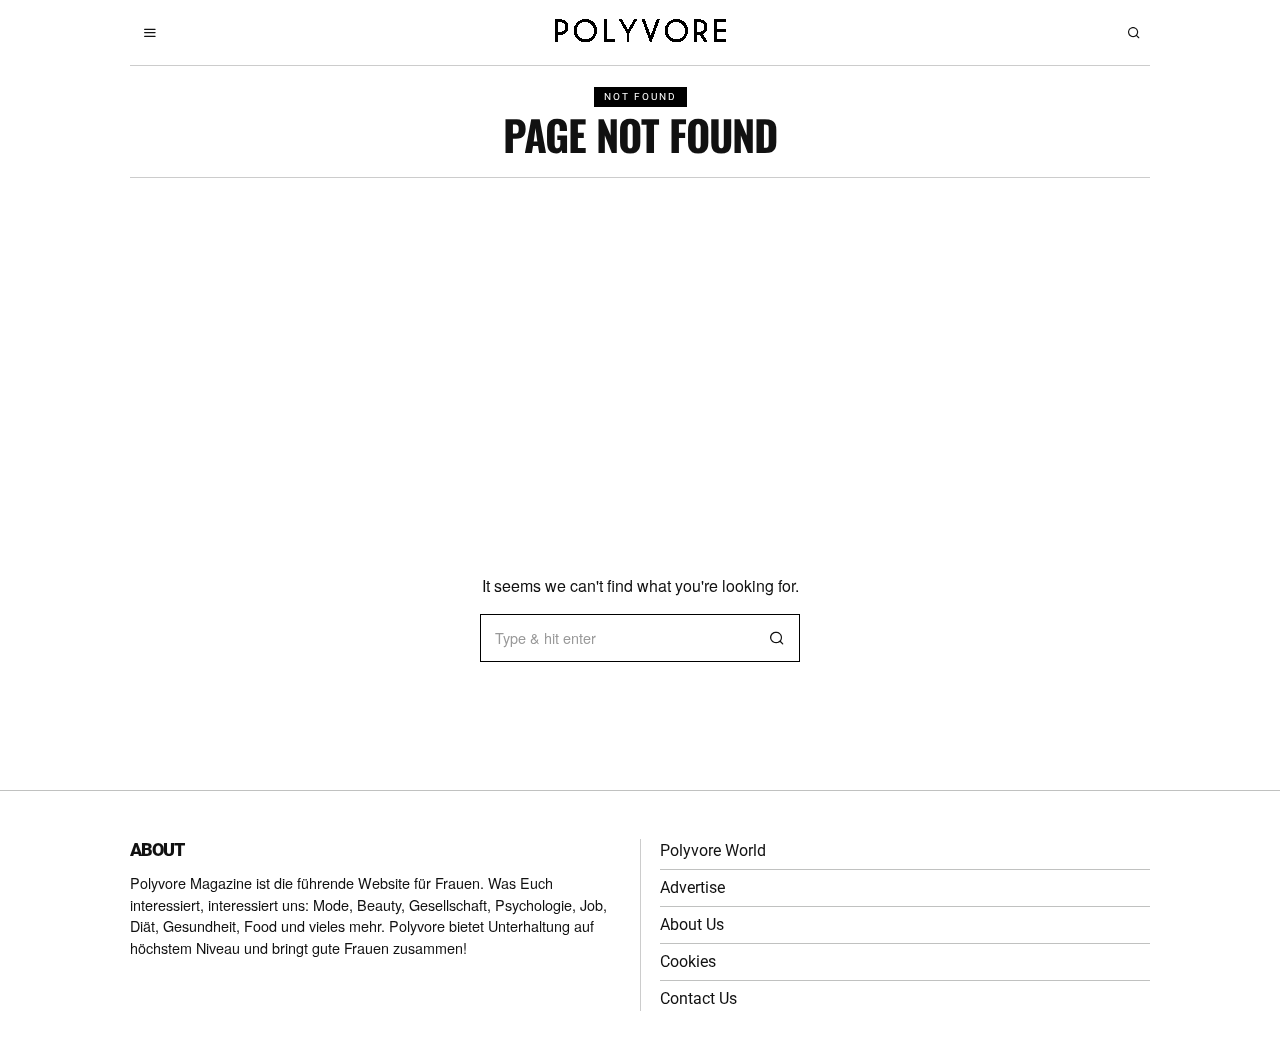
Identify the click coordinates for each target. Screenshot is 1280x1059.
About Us (692, 924)
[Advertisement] (640, 328)
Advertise (692, 887)
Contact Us (698, 998)
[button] (776, 638)
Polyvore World (713, 850)
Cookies (688, 961)
